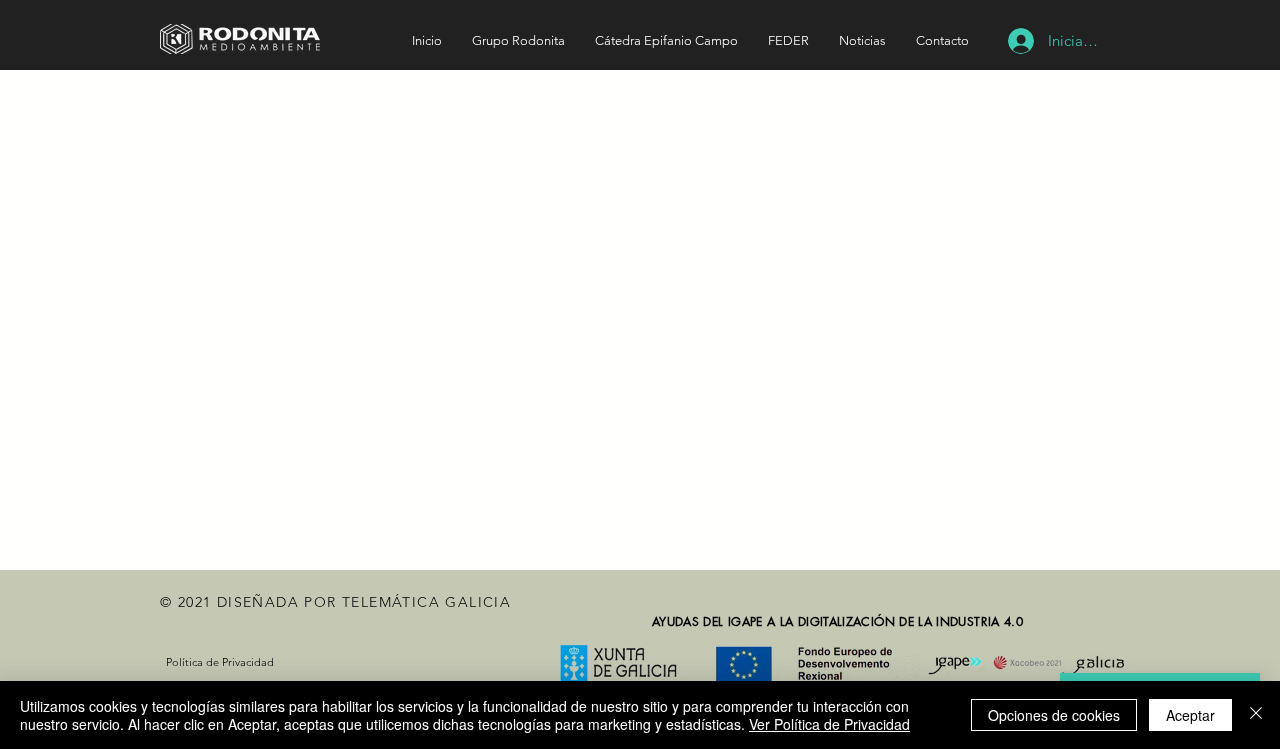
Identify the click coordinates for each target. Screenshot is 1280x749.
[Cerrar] (1256, 715)
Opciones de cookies (1054, 715)
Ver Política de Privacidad (829, 724)
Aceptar (1190, 715)
